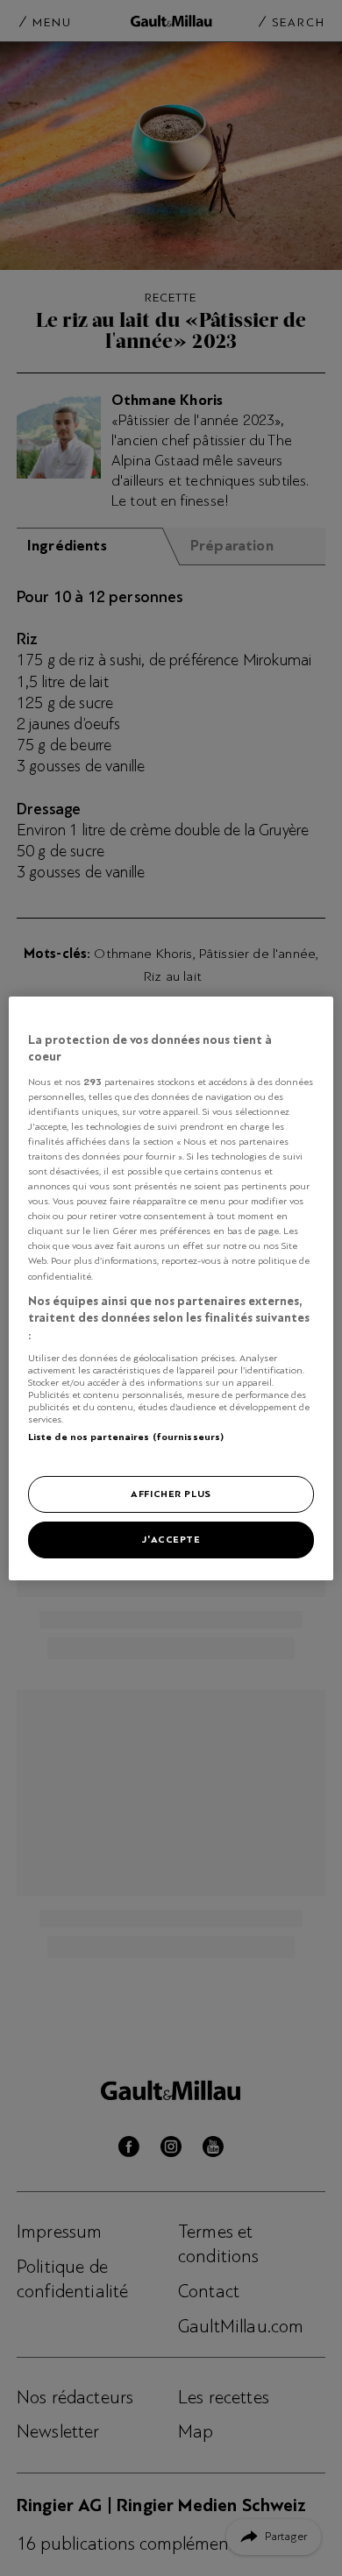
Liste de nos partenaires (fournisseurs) (126, 1437)
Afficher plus (171, 1494)
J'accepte (171, 1539)
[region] (171, 1288)
